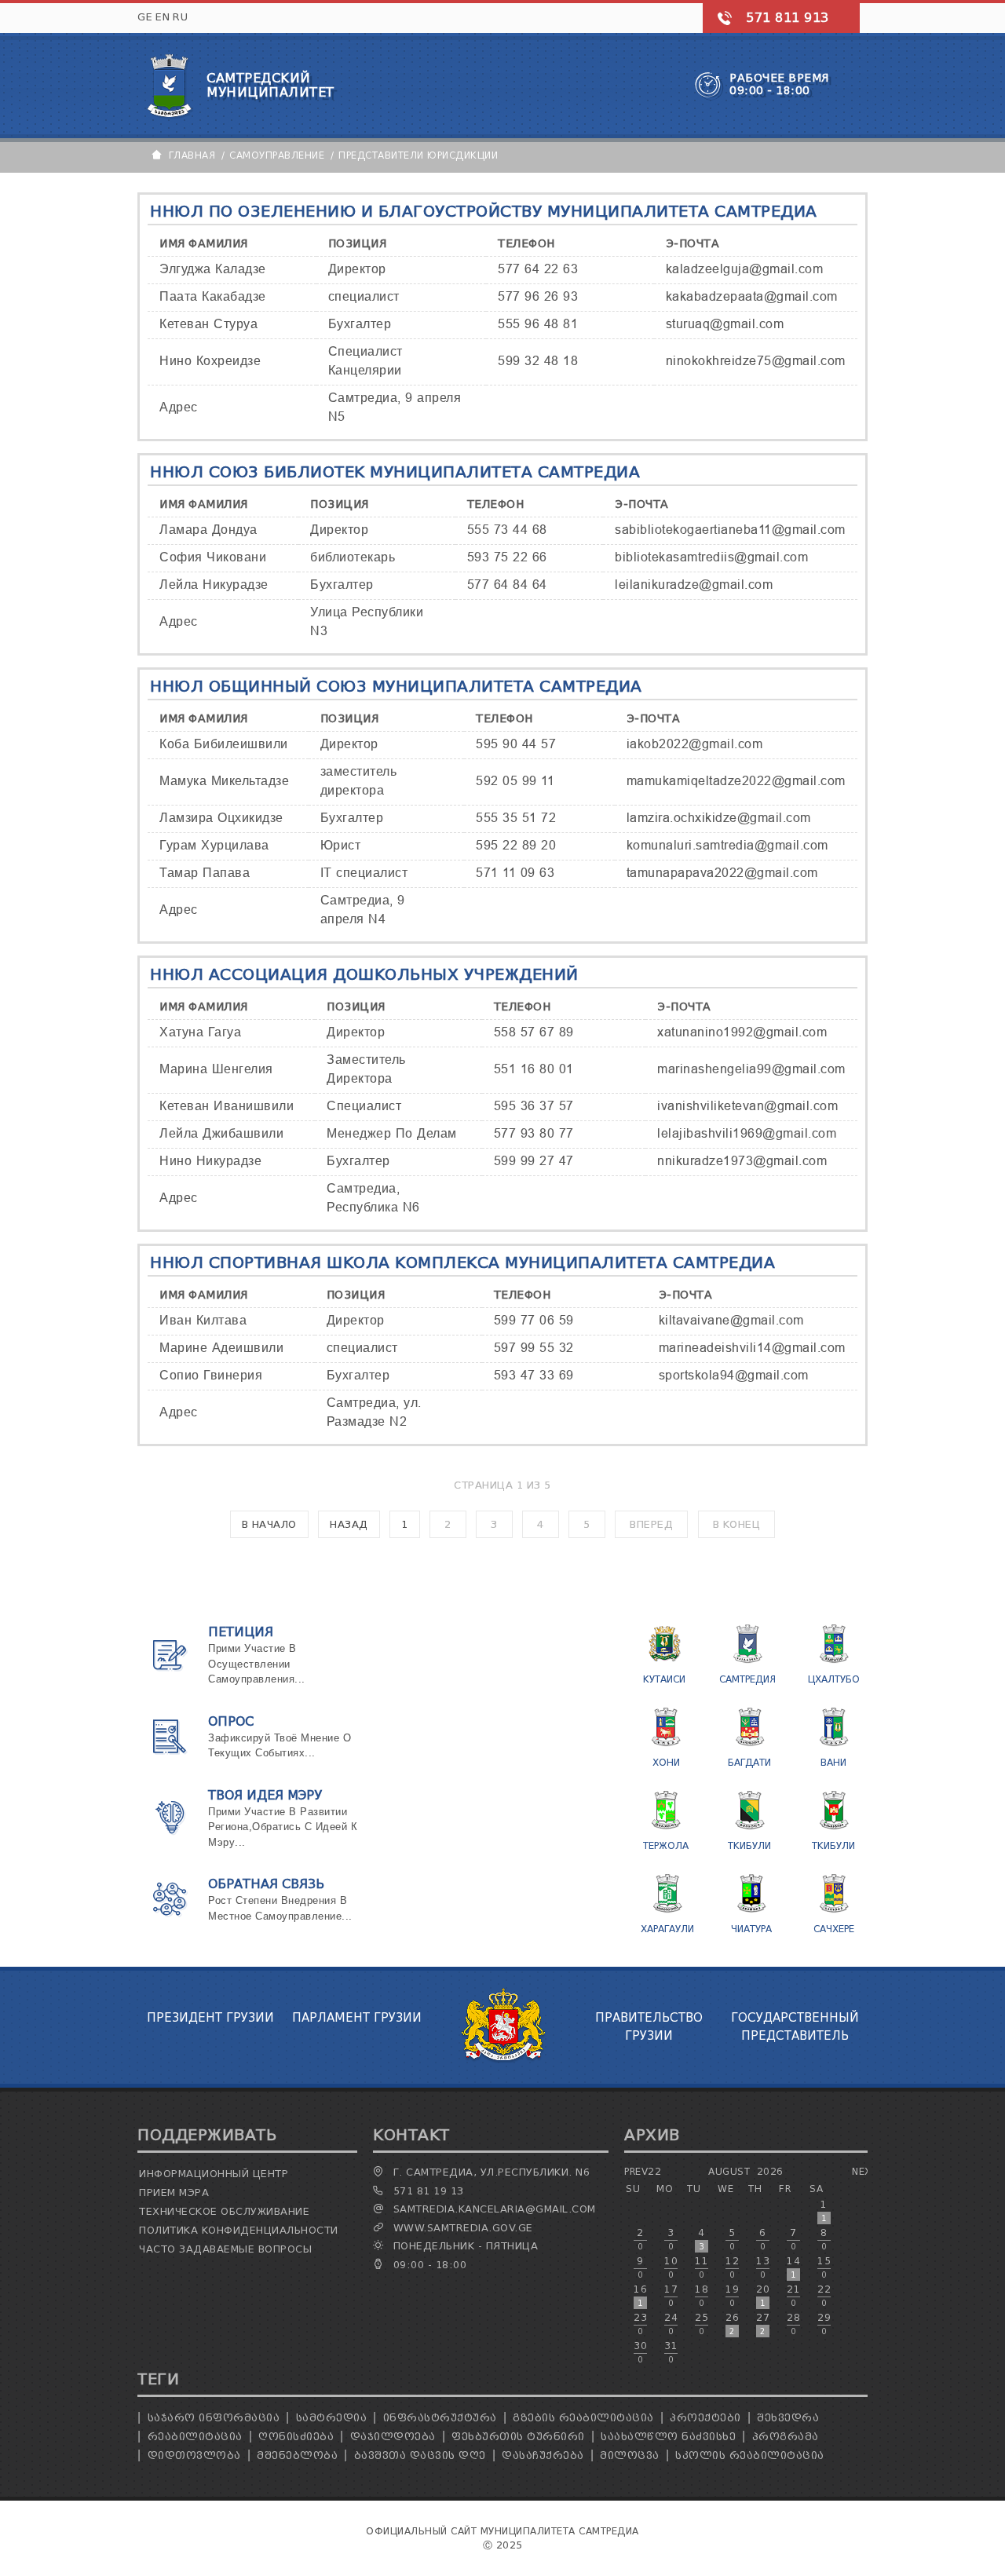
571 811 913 (788, 18)
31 (671, 2352)
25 (702, 2324)
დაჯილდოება (393, 2437)
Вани (833, 1762)
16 (640, 2296)
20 (763, 2296)
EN (163, 17)
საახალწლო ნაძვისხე (668, 2437)
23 (640, 2324)
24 (671, 2324)
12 (732, 2267)
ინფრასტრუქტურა (440, 2418)
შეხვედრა (788, 2418)
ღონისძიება (296, 2437)
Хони (666, 1762)
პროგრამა (786, 2437)
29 (824, 2324)
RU (180, 17)
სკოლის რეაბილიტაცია (750, 2455)
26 (732, 2324)
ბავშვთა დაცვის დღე (420, 2455)
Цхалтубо (834, 1679)
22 (824, 2296)
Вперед (651, 1524)
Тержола (666, 1845)
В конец (737, 1524)
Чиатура (751, 1929)
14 (793, 2267)
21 (793, 2296)
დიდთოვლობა (194, 2455)
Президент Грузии (210, 2018)
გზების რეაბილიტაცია (583, 2418)
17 (671, 2296)
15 (824, 2267)
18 (702, 2296)
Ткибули (749, 1845)
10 (671, 2267)
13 (763, 2267)
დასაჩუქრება (543, 2455)
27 (763, 2324)
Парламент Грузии (357, 2018)
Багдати (749, 1762)
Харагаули (667, 1929)
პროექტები (705, 2418)
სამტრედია (332, 2418)
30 (640, 2352)
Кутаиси (664, 1679)
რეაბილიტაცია (195, 2437)
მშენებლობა (297, 2455)
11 (702, 2267)
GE (145, 17)
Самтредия (747, 1679)
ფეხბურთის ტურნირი (518, 2437)
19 (732, 2296)
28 (793, 2324)
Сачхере (834, 1929)
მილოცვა (630, 2455)
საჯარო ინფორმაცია (214, 2418)
